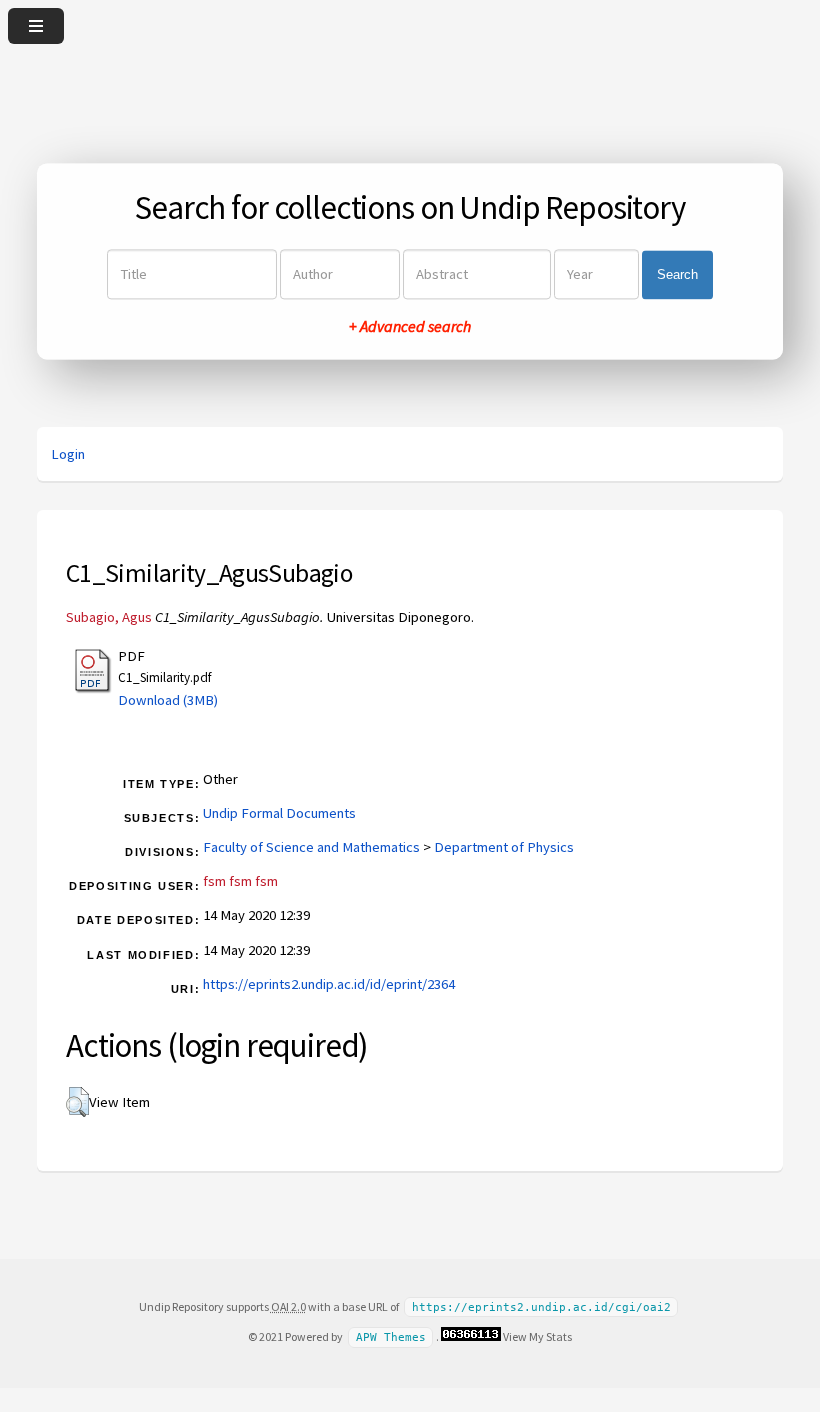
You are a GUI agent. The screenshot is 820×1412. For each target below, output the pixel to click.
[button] (77, 1102)
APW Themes (391, 1337)
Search (677, 274)
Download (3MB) (168, 700)
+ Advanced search (410, 327)
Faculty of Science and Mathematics (311, 847)
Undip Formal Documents (279, 813)
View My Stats (537, 1336)
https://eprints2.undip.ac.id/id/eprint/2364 (329, 984)
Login (68, 454)
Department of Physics (504, 847)
